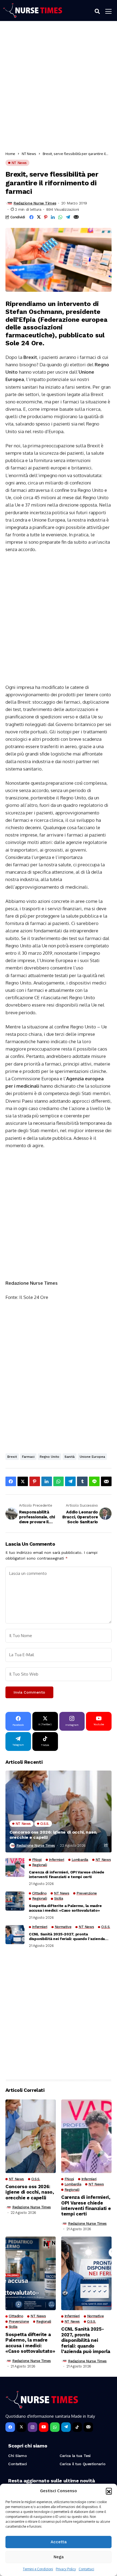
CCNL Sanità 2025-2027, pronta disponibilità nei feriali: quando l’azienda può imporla (67, 1937)
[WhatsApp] (55, 2427)
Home (10, 154)
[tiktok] (77, 2427)
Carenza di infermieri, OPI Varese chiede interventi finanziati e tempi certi (67, 1874)
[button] (109, 2491)
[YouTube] (44, 2427)
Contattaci (86, 2569)
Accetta (59, 2542)
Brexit (12, 1457)
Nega (59, 2557)
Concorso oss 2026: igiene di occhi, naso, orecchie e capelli (53, 1835)
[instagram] (33, 2427)
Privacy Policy (66, 2569)
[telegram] (66, 2427)
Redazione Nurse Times (35, 203)
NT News (29, 154)
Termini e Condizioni (38, 2569)
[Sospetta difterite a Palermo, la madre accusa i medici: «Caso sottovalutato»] (15, 1901)
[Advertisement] (59, 88)
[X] (21, 2427)
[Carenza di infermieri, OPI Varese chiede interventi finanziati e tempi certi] (15, 1867)
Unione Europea (92, 1457)
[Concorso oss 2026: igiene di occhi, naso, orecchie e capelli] (59, 1811)
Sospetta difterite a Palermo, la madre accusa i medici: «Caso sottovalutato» (65, 1908)
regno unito (50, 1457)
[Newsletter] (88, 2427)
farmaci (28, 1457)
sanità (70, 1457)
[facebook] (10, 2427)
